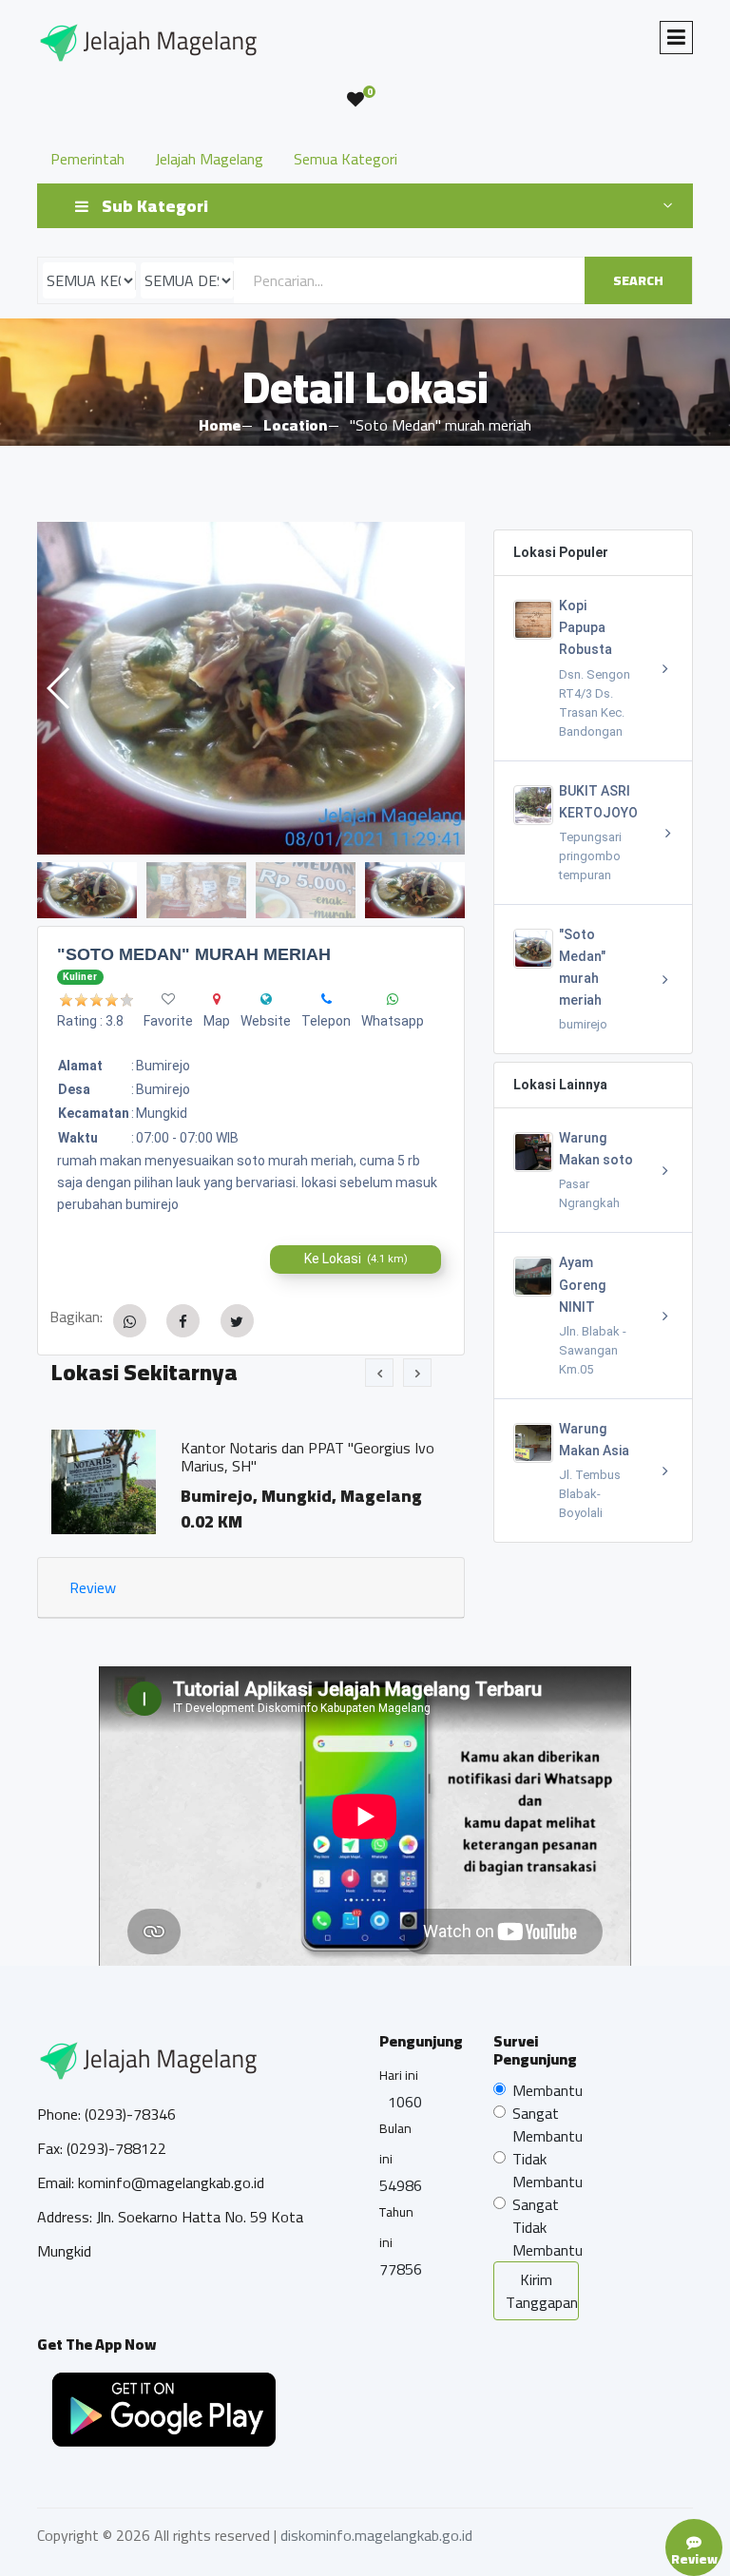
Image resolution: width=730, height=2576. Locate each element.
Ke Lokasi (356, 1259)
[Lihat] (251, 688)
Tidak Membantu (547, 2170)
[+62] (327, 999)
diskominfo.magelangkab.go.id (376, 2535)
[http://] (266, 999)
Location (295, 425)
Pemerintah (87, 159)
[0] (355, 100)
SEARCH (638, 280)
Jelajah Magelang (209, 159)
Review (93, 1587)
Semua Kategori (346, 159)
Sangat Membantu (547, 2124)
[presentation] (379, 1373)
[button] (442, 688)
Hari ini (399, 2075)
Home (220, 425)
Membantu (547, 2090)
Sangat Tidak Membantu (547, 2227)
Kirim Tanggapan (542, 2291)
